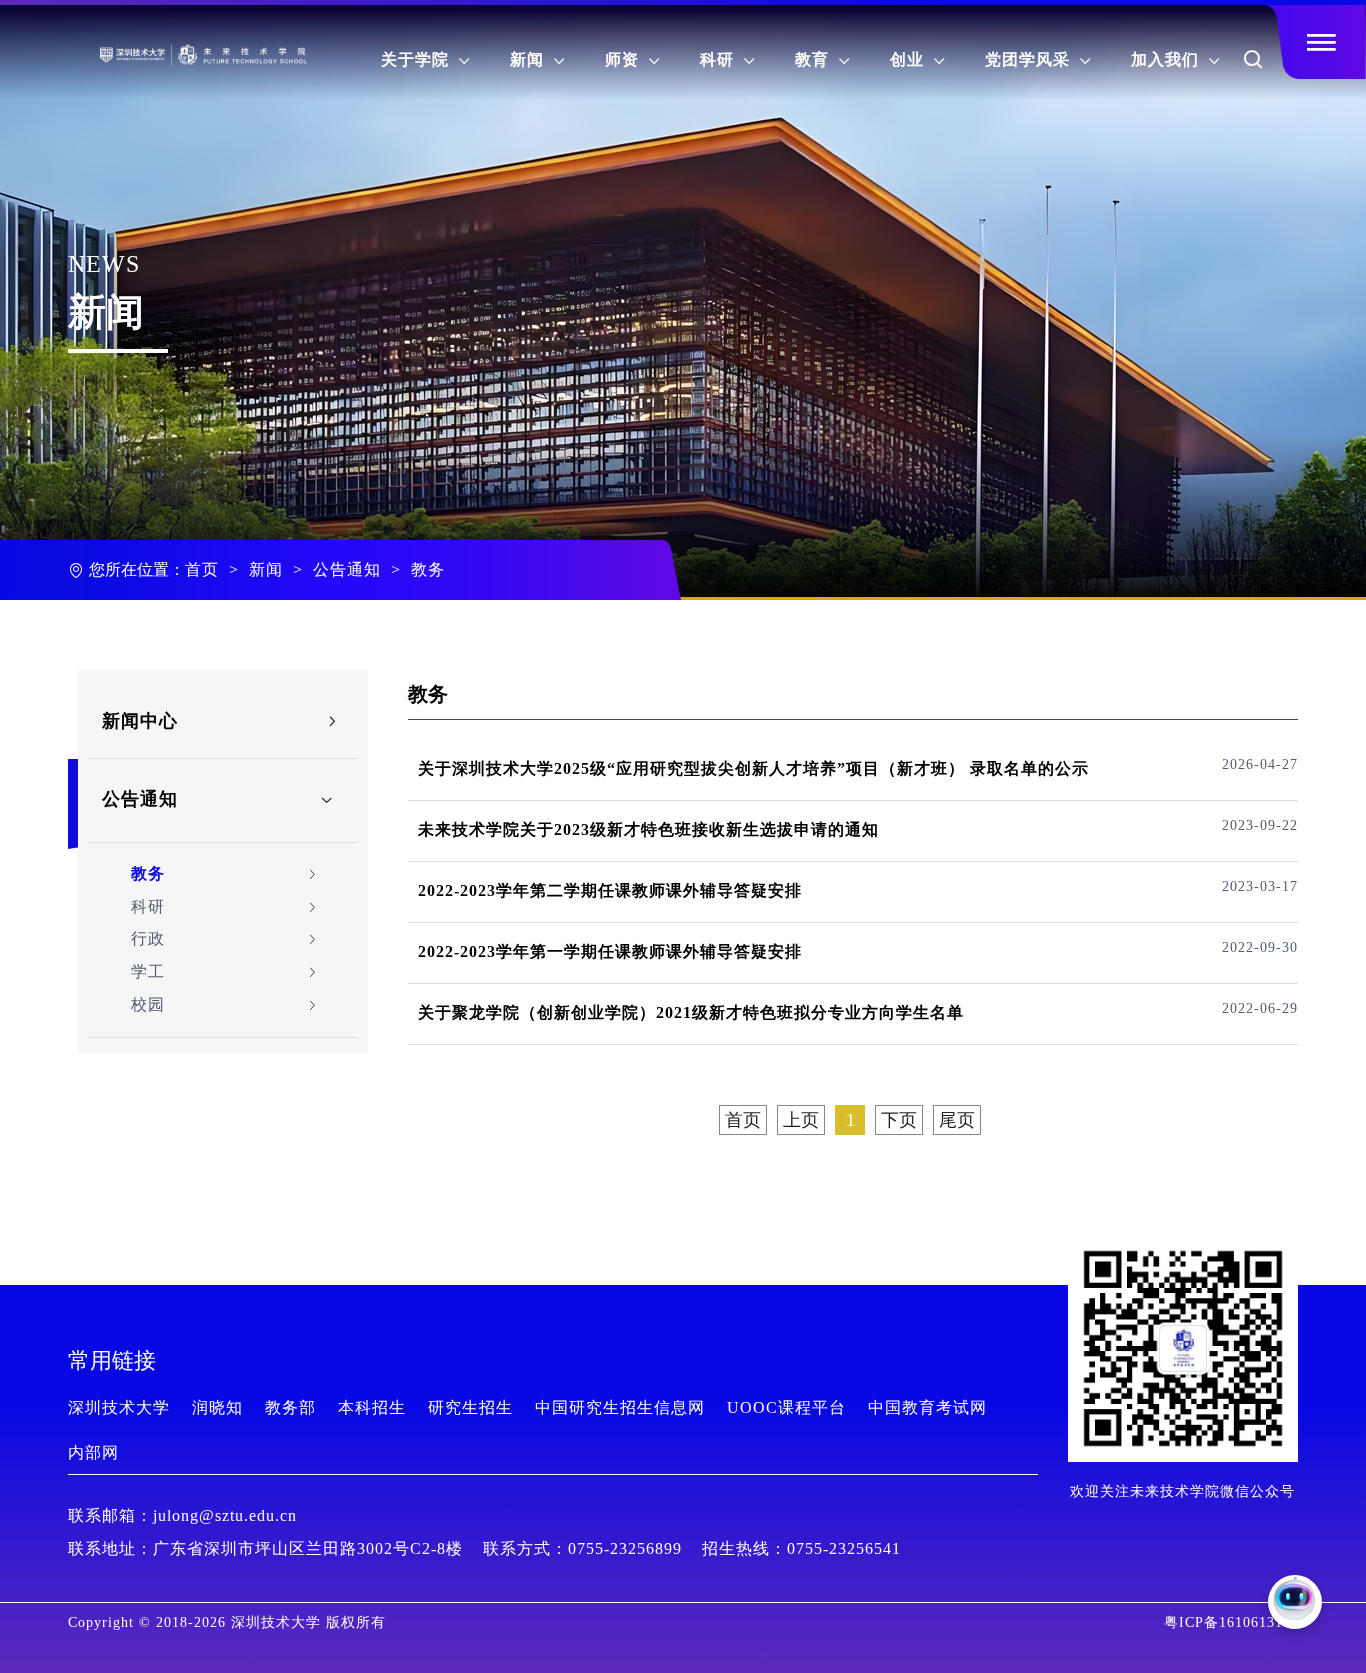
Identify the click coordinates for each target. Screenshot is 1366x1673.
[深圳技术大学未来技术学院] (230, 45)
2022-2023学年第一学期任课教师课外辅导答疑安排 (610, 951)
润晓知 (217, 1407)
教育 (822, 59)
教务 (428, 569)
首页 (202, 569)
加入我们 (1175, 59)
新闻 (537, 59)
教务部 (290, 1407)
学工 (148, 971)
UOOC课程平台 (786, 1407)
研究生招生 (470, 1407)
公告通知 (347, 569)
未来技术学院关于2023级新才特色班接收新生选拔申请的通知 (648, 829)
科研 (727, 59)
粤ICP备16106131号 (1231, 1622)
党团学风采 (1038, 59)
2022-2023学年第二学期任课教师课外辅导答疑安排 (610, 890)
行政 (148, 938)
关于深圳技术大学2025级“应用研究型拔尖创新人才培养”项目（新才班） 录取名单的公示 (753, 768)
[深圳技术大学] (136, 45)
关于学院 (425, 59)
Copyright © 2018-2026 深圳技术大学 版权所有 (227, 1622)
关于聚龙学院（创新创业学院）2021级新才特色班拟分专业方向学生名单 (691, 1012)
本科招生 (372, 1407)
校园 (148, 1004)
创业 (917, 59)
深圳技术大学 (119, 1407)
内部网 (93, 1452)
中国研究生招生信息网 (620, 1407)
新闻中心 (140, 721)
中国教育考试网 (927, 1407)
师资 (632, 59)
